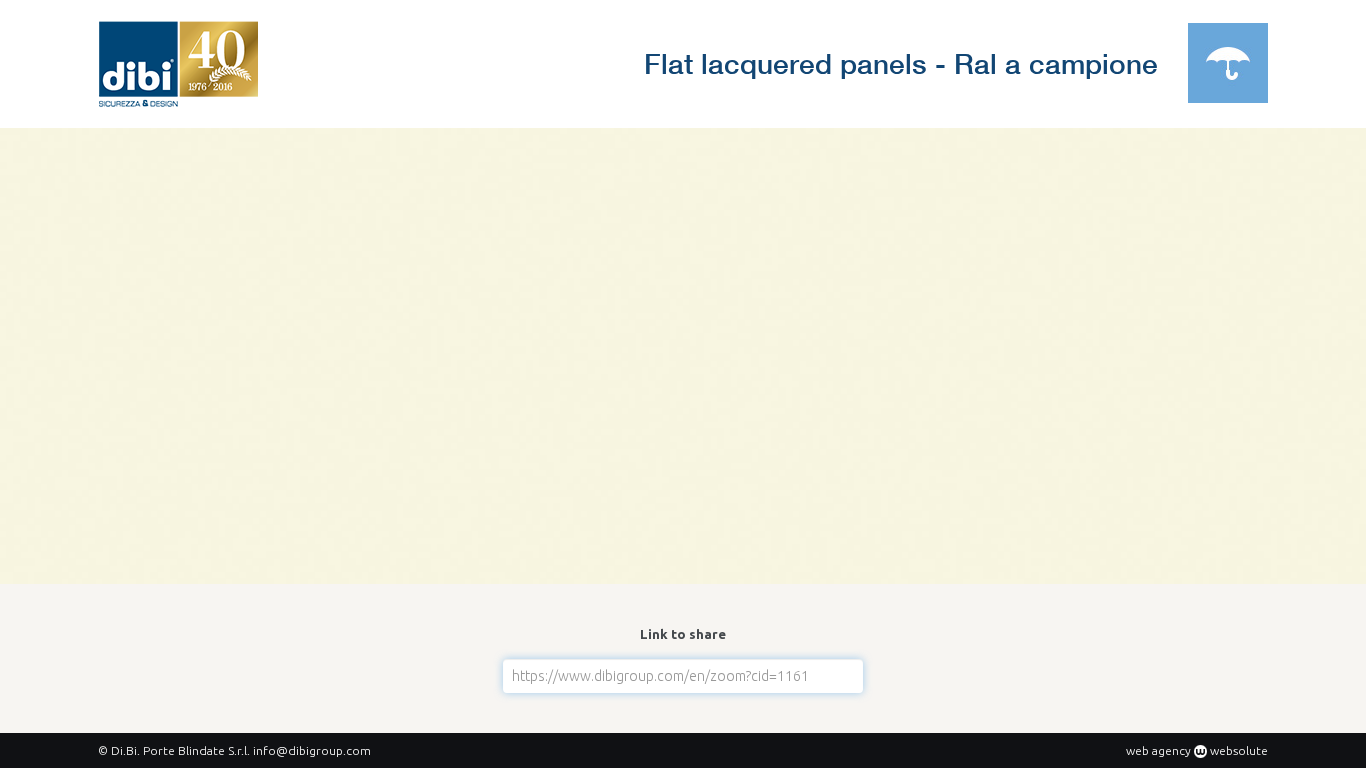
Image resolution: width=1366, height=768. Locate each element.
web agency (1158, 750)
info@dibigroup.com (312, 750)
